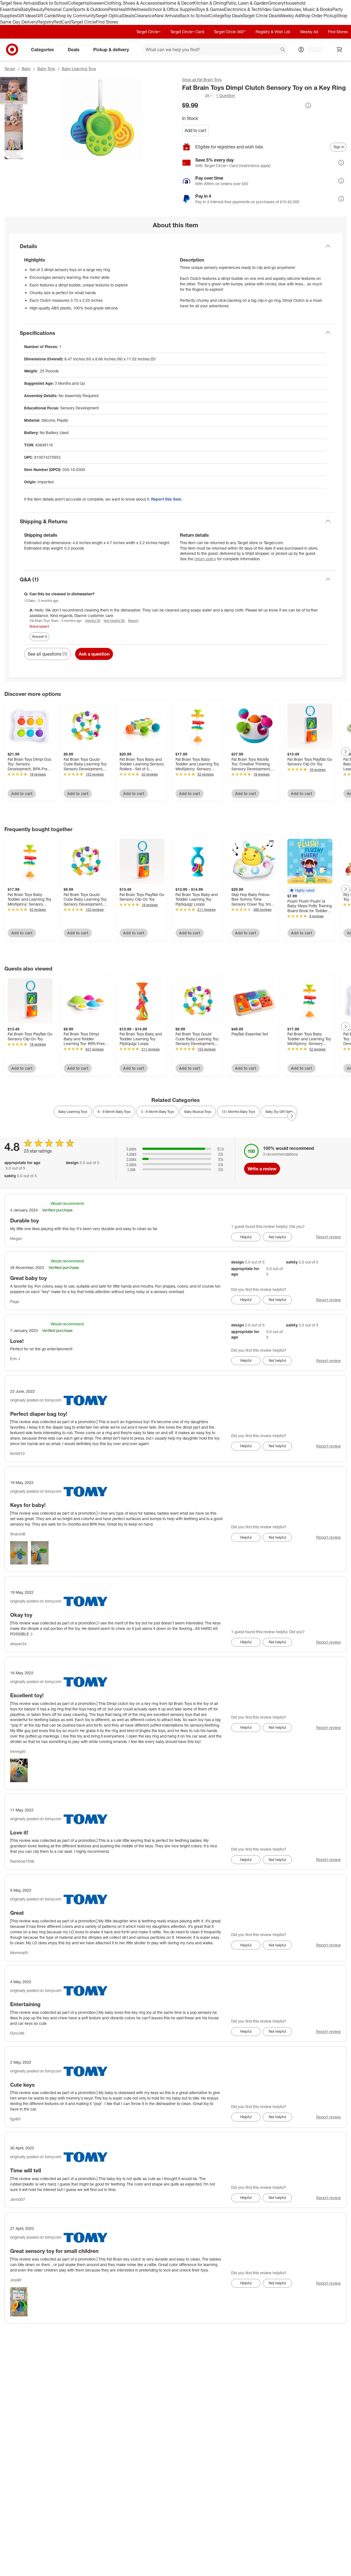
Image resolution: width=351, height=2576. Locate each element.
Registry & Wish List (273, 32)
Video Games (274, 9)
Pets (113, 9)
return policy (205, 559)
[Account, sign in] (312, 50)
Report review (329, 1237)
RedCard (62, 22)
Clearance (144, 16)
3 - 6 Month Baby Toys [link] (157, 1112)
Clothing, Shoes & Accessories (134, 3)
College (75, 3)
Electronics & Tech (242, 9)
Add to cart (195, 130)
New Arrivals (167, 16)
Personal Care (58, 9)
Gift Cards (46, 16)
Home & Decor (179, 3)
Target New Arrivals (19, 3)
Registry (45, 22)
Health (124, 9)
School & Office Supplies (172, 9)
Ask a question (94, 654)
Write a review (262, 1169)
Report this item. (167, 499)
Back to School (53, 3)
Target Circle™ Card (187, 32)
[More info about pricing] (308, 105)
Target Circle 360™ (230, 32)
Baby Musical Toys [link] (198, 1112)
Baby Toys (46, 69)
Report (133, 621)
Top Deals (233, 16)
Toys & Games (210, 9)
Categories (43, 50)
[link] (197, 96)
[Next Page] (346, 752)
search (283, 50)
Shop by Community (76, 16)
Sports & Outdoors (90, 9)
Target (10, 69)
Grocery (276, 3)
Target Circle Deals (261, 16)
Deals (128, 16)
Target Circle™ (148, 32)
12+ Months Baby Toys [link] (238, 1112)
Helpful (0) (93, 621)
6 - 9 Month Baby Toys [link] (114, 1112)
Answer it (39, 636)
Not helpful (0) (114, 621)
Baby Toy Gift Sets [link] (279, 1112)
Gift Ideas (26, 16)
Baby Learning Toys (79, 69)
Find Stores (107, 22)
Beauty (37, 9)
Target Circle (83, 22)
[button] (197, 96)
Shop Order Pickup (319, 16)
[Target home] (12, 50)
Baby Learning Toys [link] (73, 1112)
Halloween (94, 3)
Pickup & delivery (111, 50)
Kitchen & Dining (210, 3)
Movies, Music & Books (310, 9)
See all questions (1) (47, 654)
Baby (25, 9)
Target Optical (109, 16)
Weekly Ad (290, 16)
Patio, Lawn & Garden (247, 3)
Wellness (139, 9)
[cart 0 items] (339, 50)
